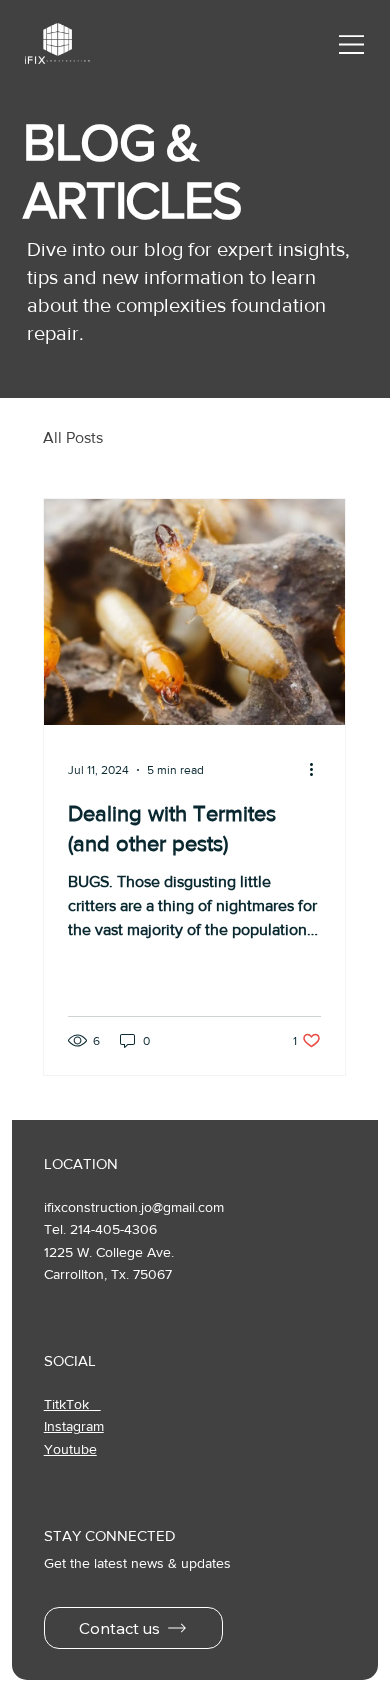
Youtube (70, 1449)
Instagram (74, 1426)
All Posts (73, 437)
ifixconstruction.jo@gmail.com (134, 1207)
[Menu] (353, 44)
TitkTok (72, 1404)
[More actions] (318, 770)
